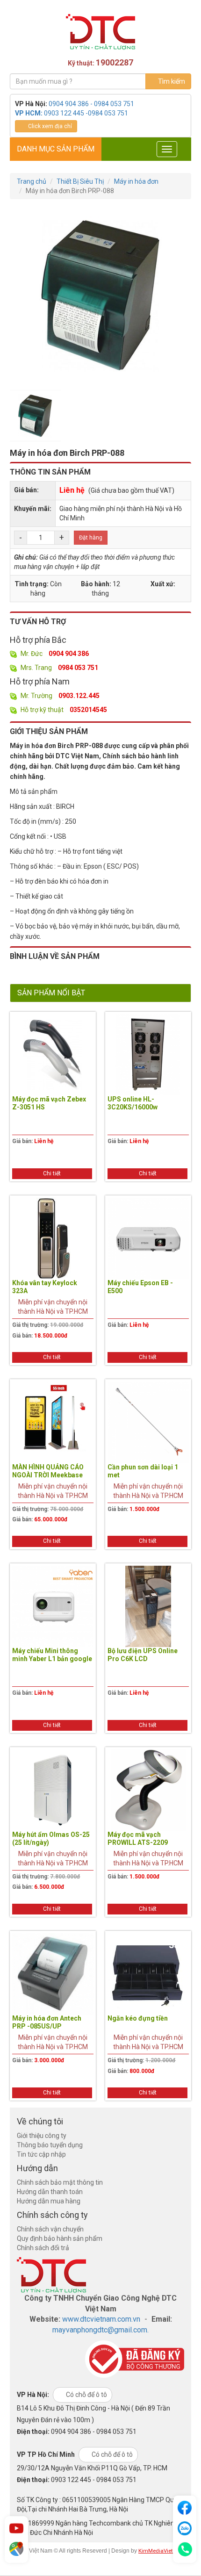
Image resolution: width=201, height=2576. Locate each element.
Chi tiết (52, 1173)
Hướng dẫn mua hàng (49, 2201)
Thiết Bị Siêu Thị (80, 181)
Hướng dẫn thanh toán (50, 2192)
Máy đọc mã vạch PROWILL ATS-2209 (138, 1838)
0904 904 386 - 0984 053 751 (91, 104)
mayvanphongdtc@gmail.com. (100, 2330)
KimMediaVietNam (162, 2551)
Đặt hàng (91, 538)
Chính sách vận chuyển (50, 2229)
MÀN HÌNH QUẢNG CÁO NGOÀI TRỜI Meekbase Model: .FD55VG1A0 (48, 1475)
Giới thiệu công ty (42, 2136)
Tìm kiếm (171, 81)
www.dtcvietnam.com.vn (101, 2319)
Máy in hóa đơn (136, 181)
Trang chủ (32, 181)
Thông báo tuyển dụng (50, 2145)
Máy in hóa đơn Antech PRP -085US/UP (47, 2022)
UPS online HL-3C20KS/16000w (133, 1103)
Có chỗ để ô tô (86, 2395)
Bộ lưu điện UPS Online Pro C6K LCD (143, 1655)
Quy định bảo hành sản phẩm (60, 2238)
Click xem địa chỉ (49, 126)
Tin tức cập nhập (41, 2154)
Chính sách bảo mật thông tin (60, 2182)
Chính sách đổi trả (43, 2248)
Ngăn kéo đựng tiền (138, 2018)
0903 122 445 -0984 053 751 (86, 113)
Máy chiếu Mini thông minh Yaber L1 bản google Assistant (52, 1659)
